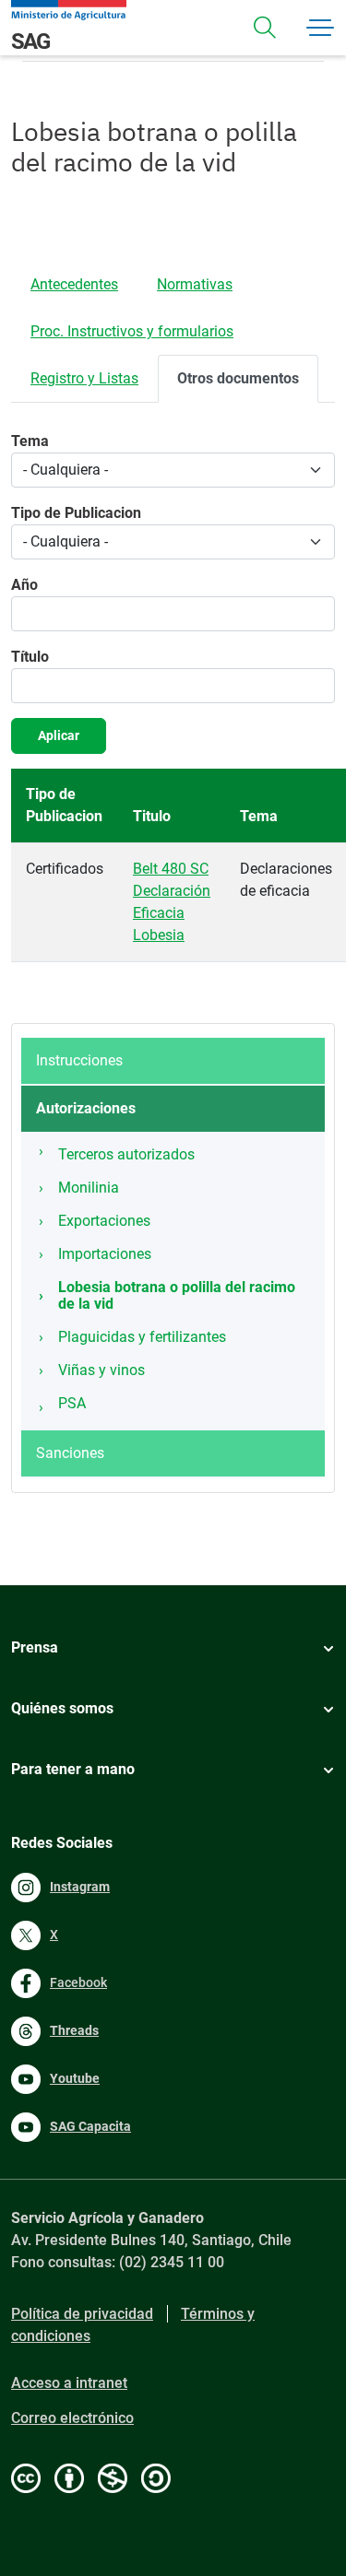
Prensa (35, 1647)
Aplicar (59, 735)
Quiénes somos (62, 1708)
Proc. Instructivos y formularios (132, 331)
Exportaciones (104, 1221)
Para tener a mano (73, 1769)
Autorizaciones (86, 1108)
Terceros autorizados (126, 1154)
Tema (30, 441)
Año (24, 585)
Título (30, 657)
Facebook (78, 1982)
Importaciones (105, 1254)
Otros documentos (238, 378)
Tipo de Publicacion (76, 513)
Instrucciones (79, 1060)
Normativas (195, 284)
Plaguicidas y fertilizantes (142, 1337)
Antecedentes (74, 284)
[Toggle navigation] (265, 28)
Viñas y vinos (101, 1370)
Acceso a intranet (69, 2383)
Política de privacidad (82, 2314)
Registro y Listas (84, 378)
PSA (72, 1403)
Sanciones (70, 1453)
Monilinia (89, 1188)
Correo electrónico (72, 2418)
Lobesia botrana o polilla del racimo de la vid (177, 1295)
